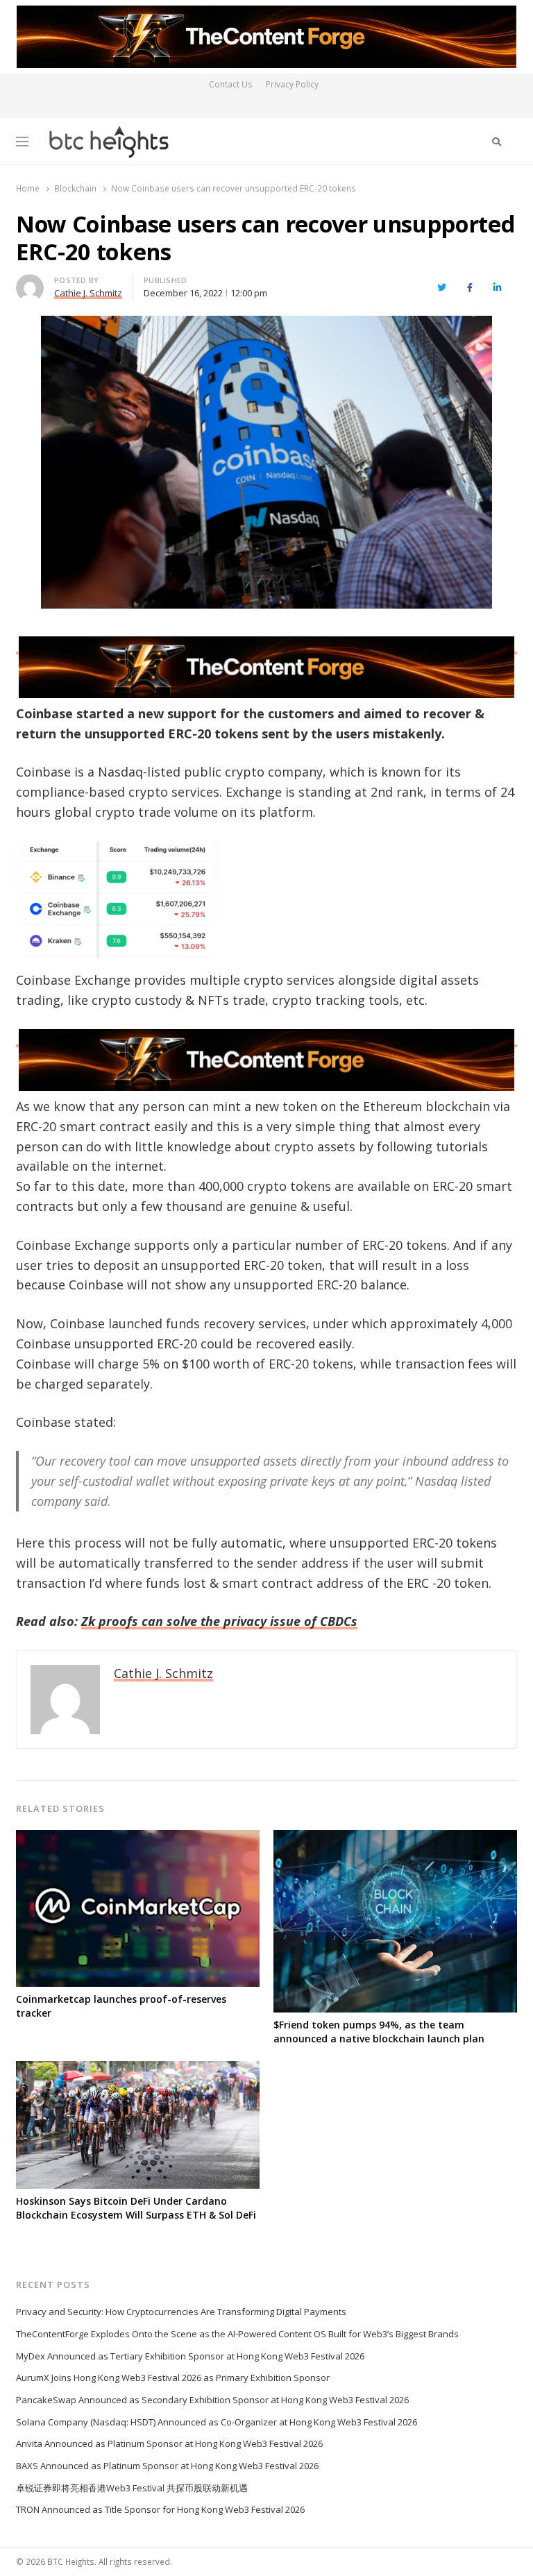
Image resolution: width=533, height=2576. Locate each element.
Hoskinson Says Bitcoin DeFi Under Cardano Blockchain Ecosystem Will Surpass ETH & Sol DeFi (136, 2208)
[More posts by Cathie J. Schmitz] (30, 282)
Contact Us (231, 84)
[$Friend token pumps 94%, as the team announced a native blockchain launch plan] (395, 1838)
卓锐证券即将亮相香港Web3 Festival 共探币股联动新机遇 (132, 2488)
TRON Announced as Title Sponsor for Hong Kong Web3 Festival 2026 (160, 2509)
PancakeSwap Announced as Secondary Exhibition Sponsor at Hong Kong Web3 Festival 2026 (212, 2400)
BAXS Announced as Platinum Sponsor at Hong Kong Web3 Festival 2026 (167, 2466)
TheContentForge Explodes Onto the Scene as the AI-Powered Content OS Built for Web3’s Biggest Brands (237, 2334)
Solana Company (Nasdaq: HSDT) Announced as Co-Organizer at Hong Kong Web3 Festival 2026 (217, 2422)
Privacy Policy (292, 84)
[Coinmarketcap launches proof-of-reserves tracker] (138, 1838)
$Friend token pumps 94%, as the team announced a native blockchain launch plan (379, 2032)
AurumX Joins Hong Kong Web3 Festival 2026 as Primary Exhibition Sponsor (173, 2378)
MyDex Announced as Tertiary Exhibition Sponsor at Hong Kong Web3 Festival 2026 (190, 2356)
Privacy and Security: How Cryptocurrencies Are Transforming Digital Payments (181, 2312)
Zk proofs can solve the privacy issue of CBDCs (219, 1621)
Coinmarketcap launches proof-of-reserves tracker (121, 2006)
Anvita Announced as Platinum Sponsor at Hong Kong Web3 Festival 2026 (169, 2443)
